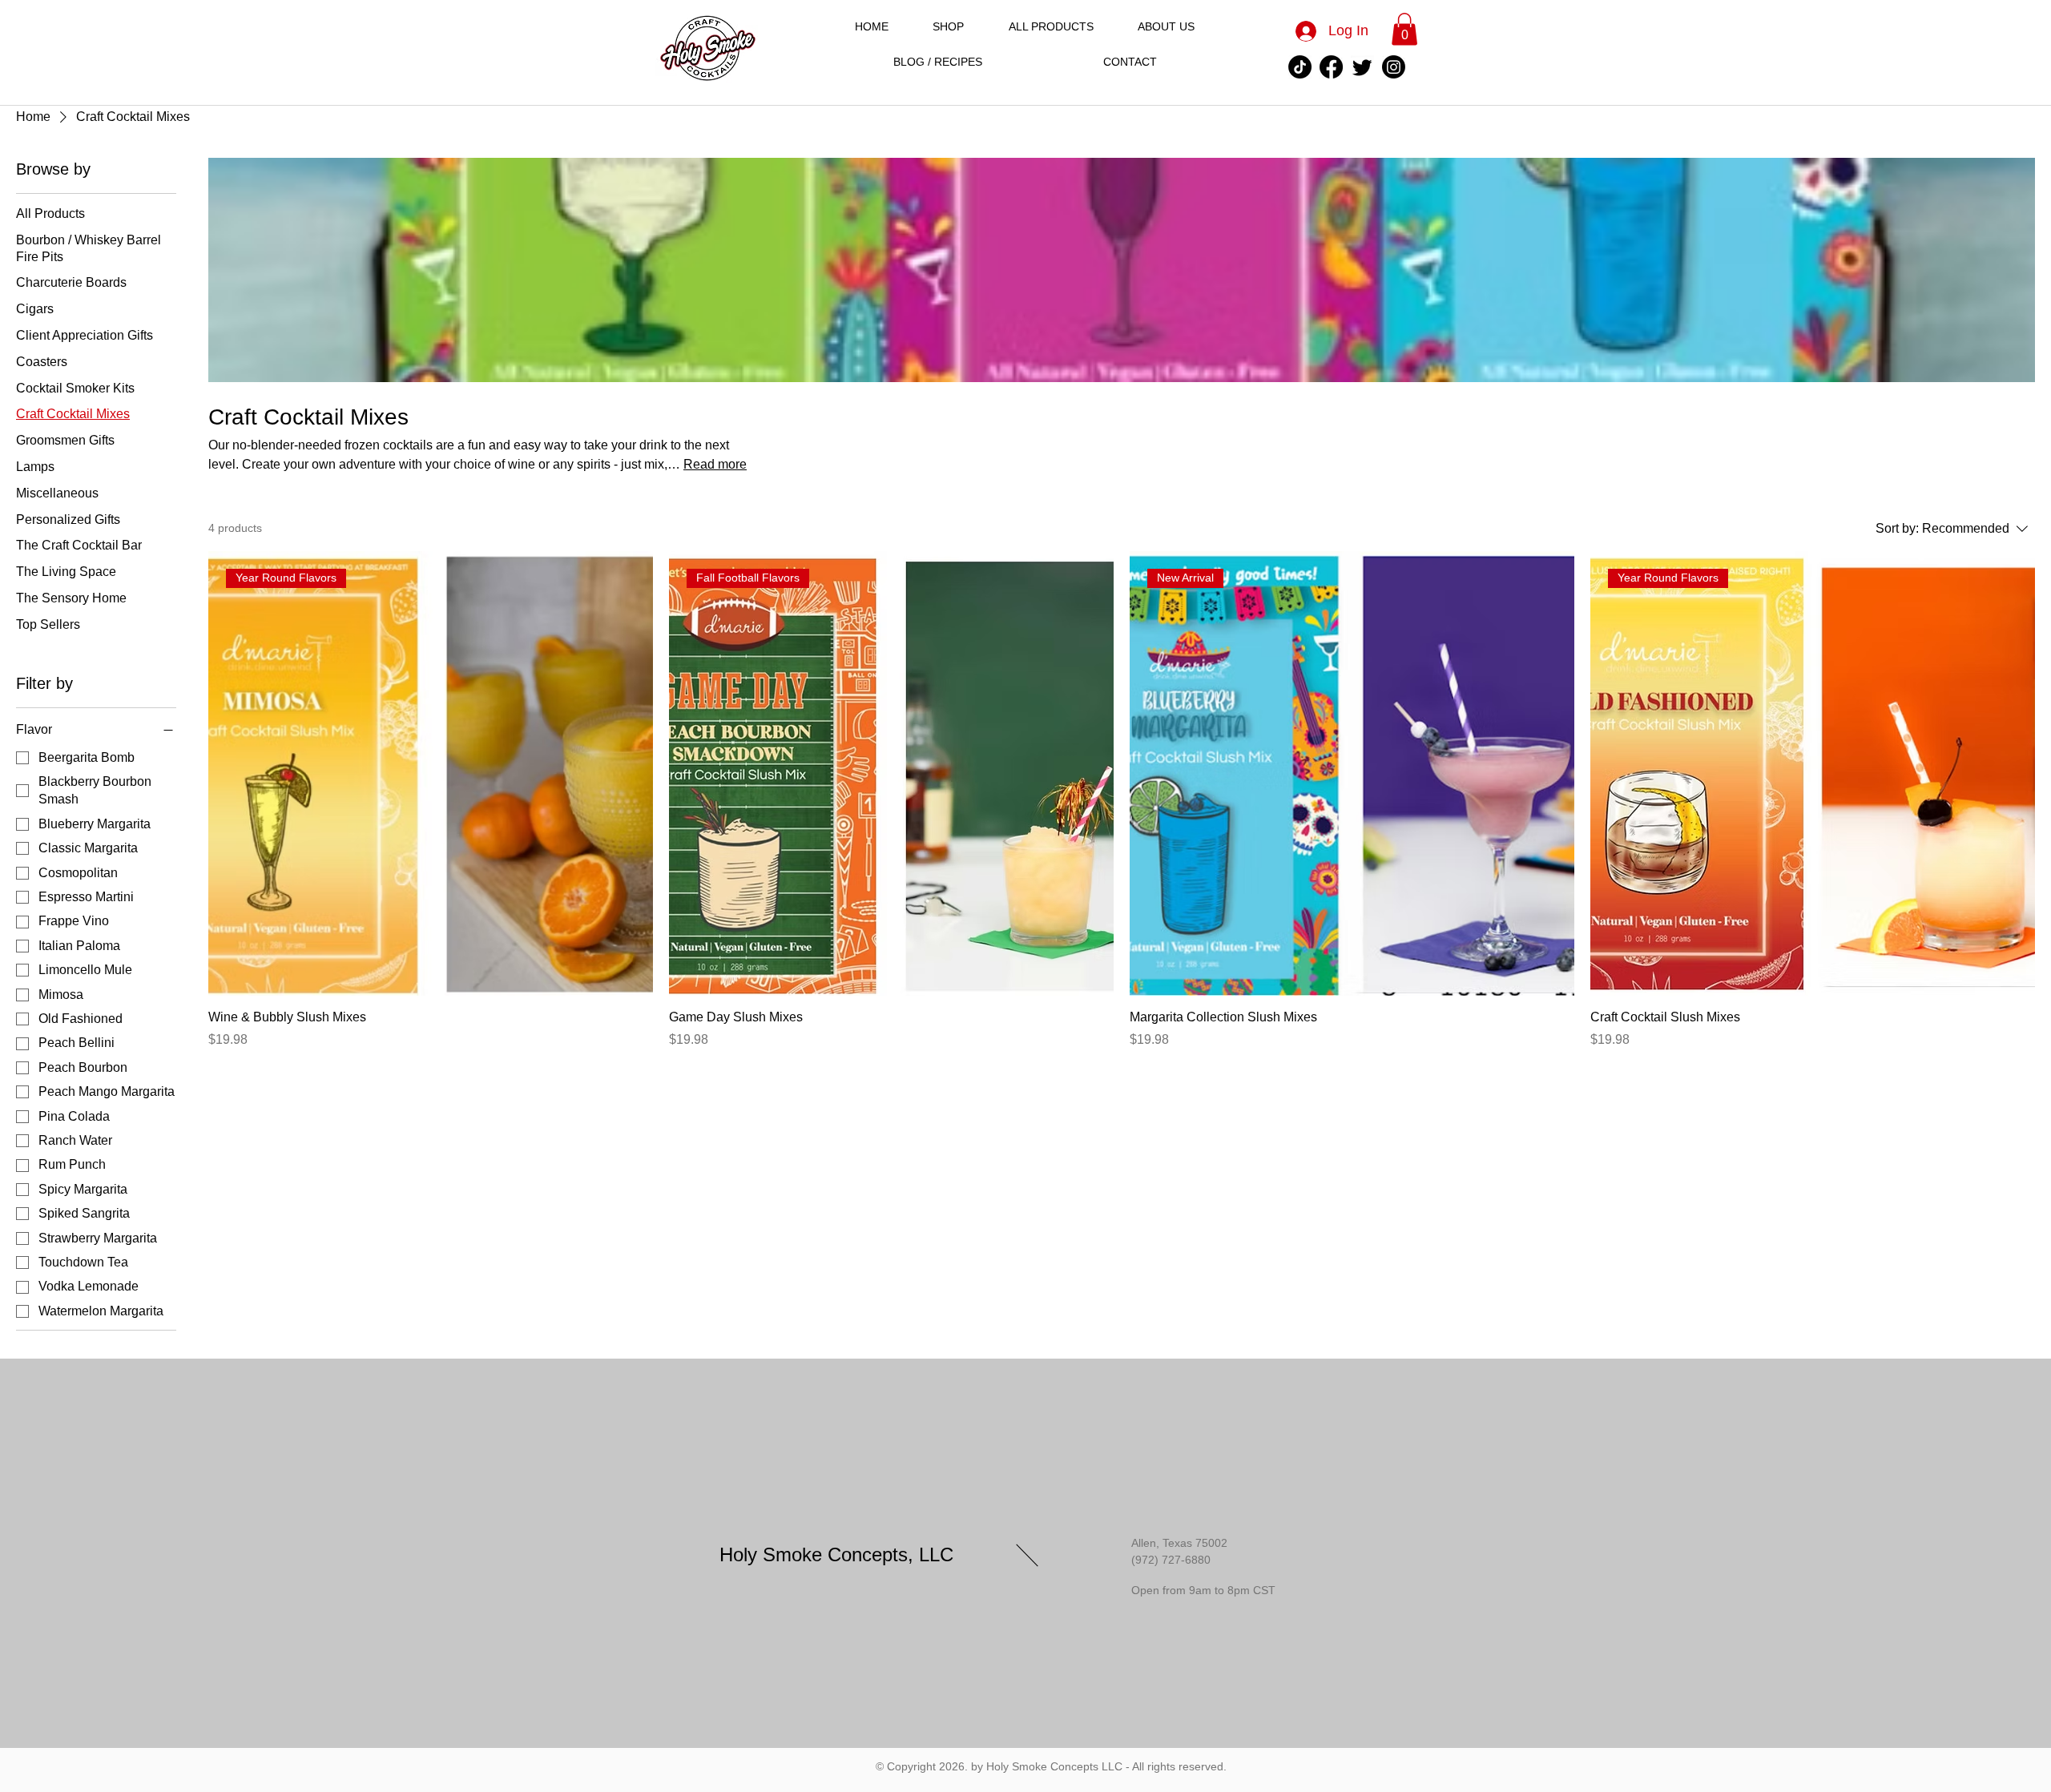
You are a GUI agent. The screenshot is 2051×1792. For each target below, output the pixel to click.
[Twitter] (1362, 67)
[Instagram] (1394, 67)
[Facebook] (1331, 67)
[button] (1404, 29)
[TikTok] (1300, 67)
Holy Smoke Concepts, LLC (836, 1554)
